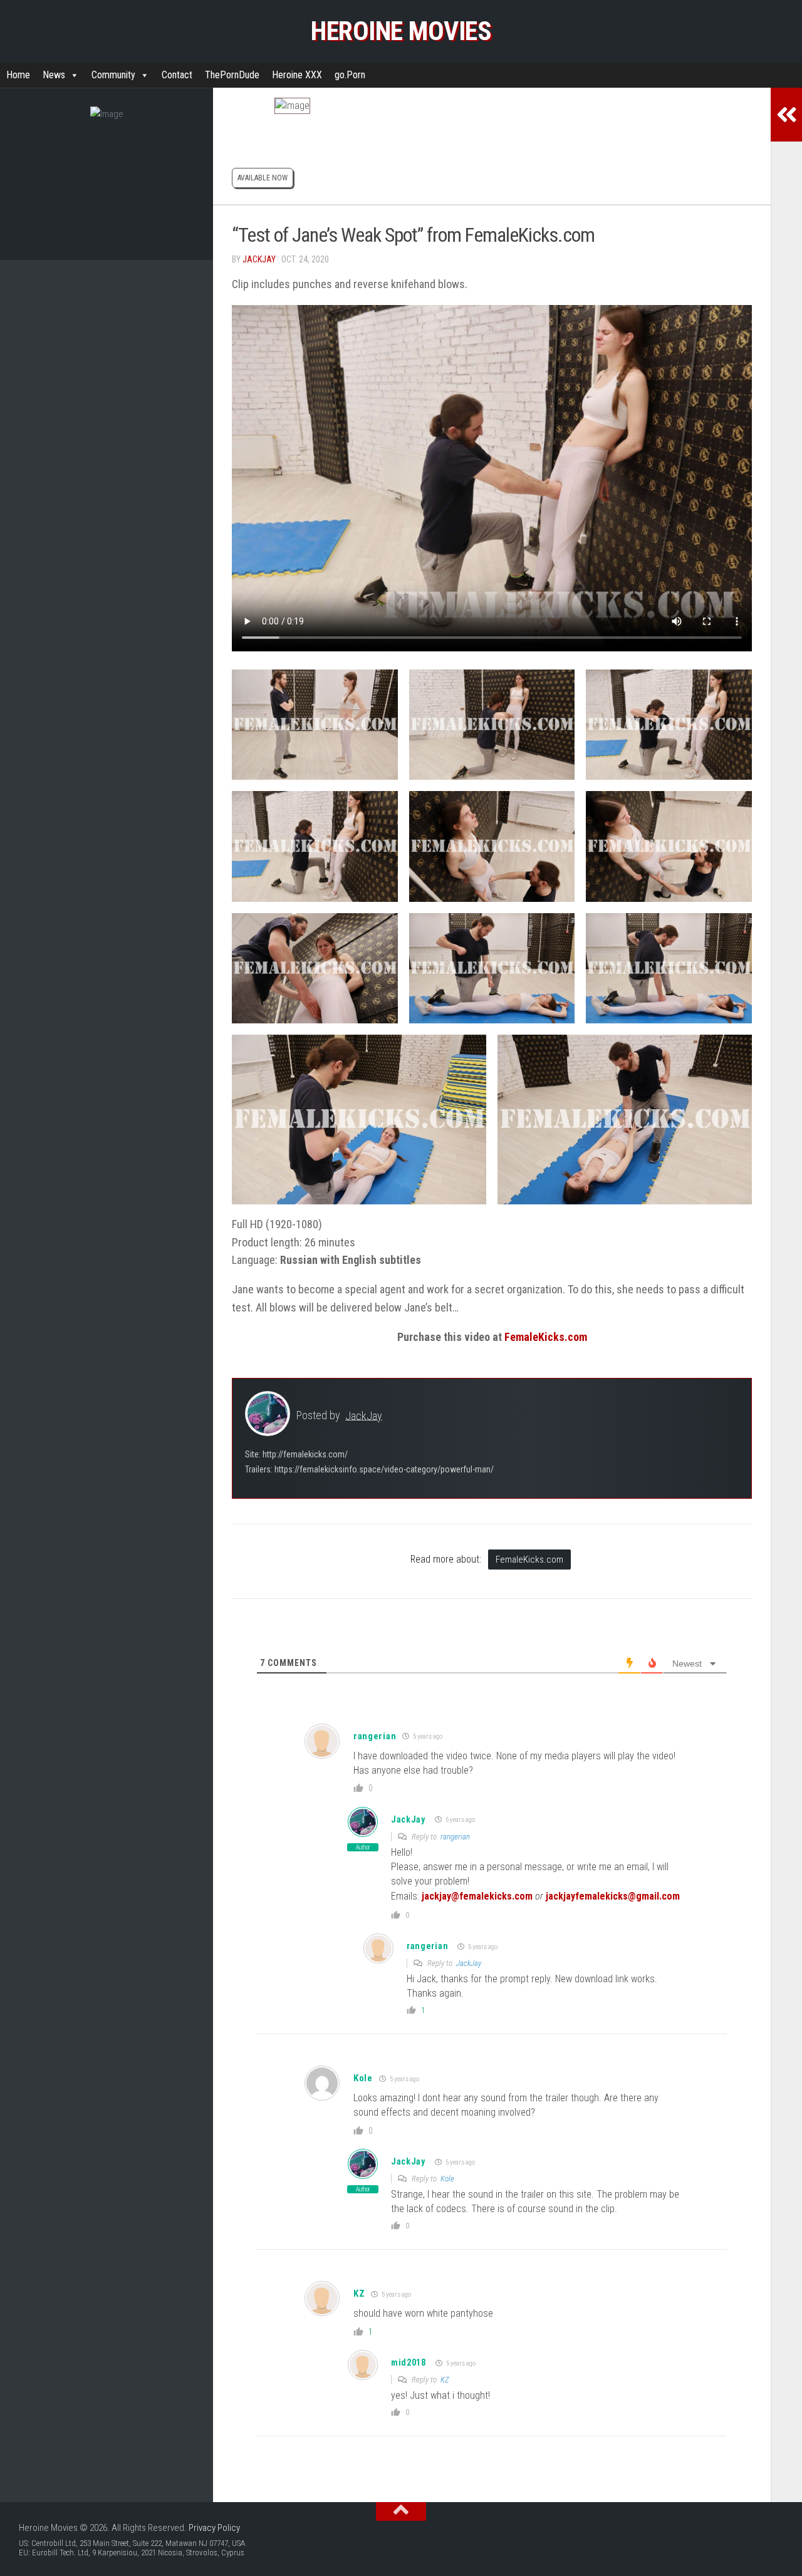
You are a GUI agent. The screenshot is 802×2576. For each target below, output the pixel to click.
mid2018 (409, 2362)
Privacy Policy (214, 2528)
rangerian (375, 1736)
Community (113, 75)
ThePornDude (232, 75)
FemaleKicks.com (546, 1337)
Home (18, 75)
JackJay (259, 259)
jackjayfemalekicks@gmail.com (613, 1896)
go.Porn (350, 75)
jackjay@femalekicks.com (477, 1896)
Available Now (263, 178)
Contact (177, 75)
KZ (359, 2294)
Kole (447, 2179)
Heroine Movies (401, 31)
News (54, 75)
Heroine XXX (297, 75)
